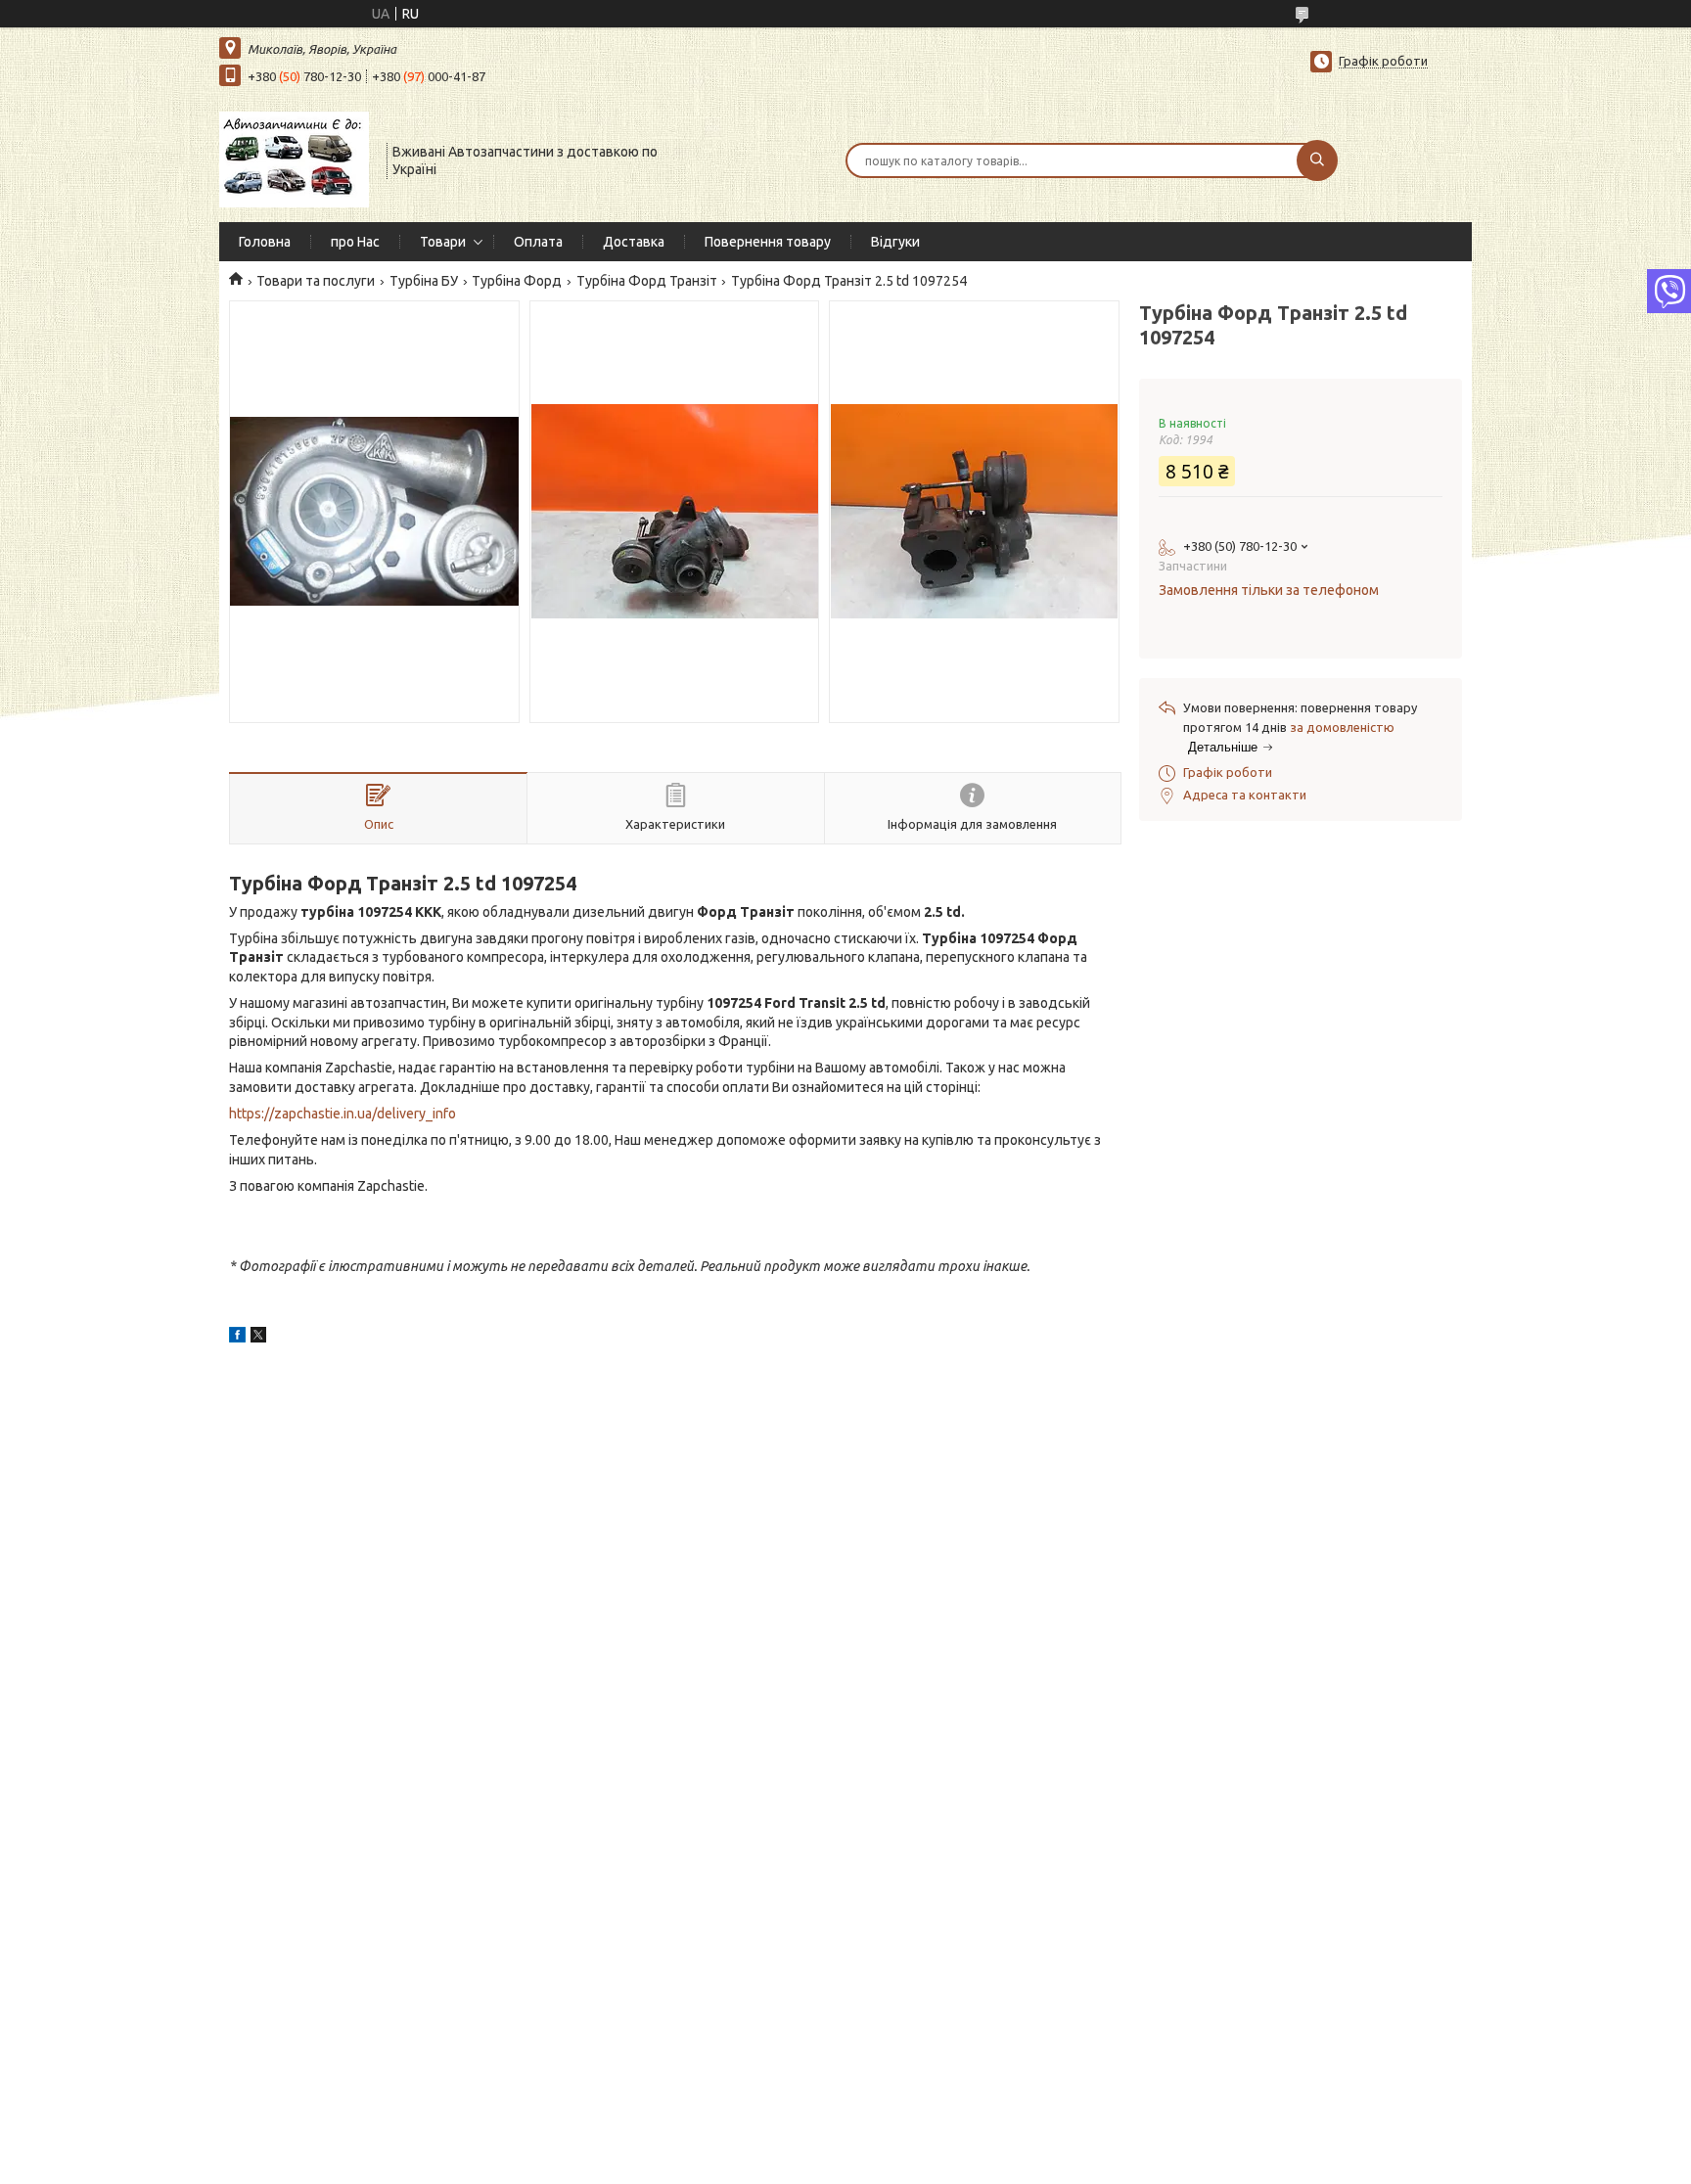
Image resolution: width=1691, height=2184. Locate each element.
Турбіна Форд (517, 281)
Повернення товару (768, 242)
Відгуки (895, 242)
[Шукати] (1317, 160)
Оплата (538, 242)
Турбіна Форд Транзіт (647, 281)
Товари (443, 242)
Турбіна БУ (424, 281)
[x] (258, 1338)
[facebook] (237, 1338)
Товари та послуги (316, 281)
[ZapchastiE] (294, 159)
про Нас (355, 242)
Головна (265, 242)
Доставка (634, 242)
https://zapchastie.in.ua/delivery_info (343, 1114)
